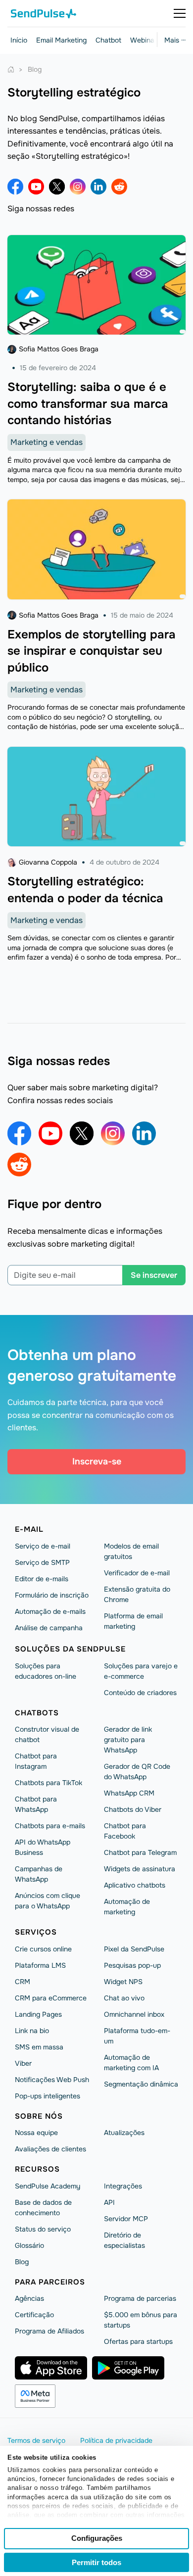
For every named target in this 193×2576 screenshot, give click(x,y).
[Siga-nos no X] (57, 187)
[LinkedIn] (98, 187)
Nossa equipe (36, 2133)
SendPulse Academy (48, 2186)
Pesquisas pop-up (132, 1965)
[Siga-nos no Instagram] (78, 187)
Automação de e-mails (50, 1611)
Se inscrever (154, 1275)
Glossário (29, 2245)
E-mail (29, 1529)
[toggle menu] (180, 13)
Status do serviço (43, 2229)
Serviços (36, 1932)
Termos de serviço (36, 2440)
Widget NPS (123, 1982)
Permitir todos (96, 2562)
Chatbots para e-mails (50, 1826)
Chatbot (108, 40)
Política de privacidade (116, 2440)
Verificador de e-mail (137, 1573)
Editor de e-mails (42, 1579)
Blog (22, 2262)
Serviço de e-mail (43, 1546)
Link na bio (32, 2031)
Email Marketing (61, 40)
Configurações (97, 2538)
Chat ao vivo (124, 1998)
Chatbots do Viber (133, 1809)
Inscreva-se (97, 1461)
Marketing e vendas (47, 442)
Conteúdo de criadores (140, 1693)
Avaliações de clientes (50, 2149)
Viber (23, 2063)
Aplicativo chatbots (135, 1885)
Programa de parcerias (140, 2298)
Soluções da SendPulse (70, 1649)
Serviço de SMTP (42, 1562)
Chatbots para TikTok (48, 1783)
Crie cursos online (43, 1949)
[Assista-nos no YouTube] (36, 187)
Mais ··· (175, 40)
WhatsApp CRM (129, 1793)
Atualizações (124, 2133)
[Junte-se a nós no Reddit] (119, 187)
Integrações (123, 2186)
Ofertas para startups (138, 2341)
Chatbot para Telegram (140, 1852)
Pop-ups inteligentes (48, 2096)
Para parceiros (50, 2282)
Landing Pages (38, 2014)
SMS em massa (39, 2047)
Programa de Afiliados (49, 2331)
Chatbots (37, 1713)
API (109, 2202)
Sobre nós (39, 2116)
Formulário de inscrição (52, 1595)
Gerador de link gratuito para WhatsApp (128, 1740)
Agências (29, 2298)
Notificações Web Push (52, 2080)
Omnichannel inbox (134, 2014)
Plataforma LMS (40, 1965)
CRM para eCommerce (51, 1998)
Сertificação (34, 2315)
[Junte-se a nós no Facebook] (15, 187)
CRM (23, 1982)
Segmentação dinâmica (141, 2084)
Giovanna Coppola (48, 862)
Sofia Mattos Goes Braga (59, 349)
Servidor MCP (126, 2219)
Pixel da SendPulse (134, 1949)
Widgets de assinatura (140, 1869)
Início (19, 40)
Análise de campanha (49, 1628)
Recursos (37, 2169)
